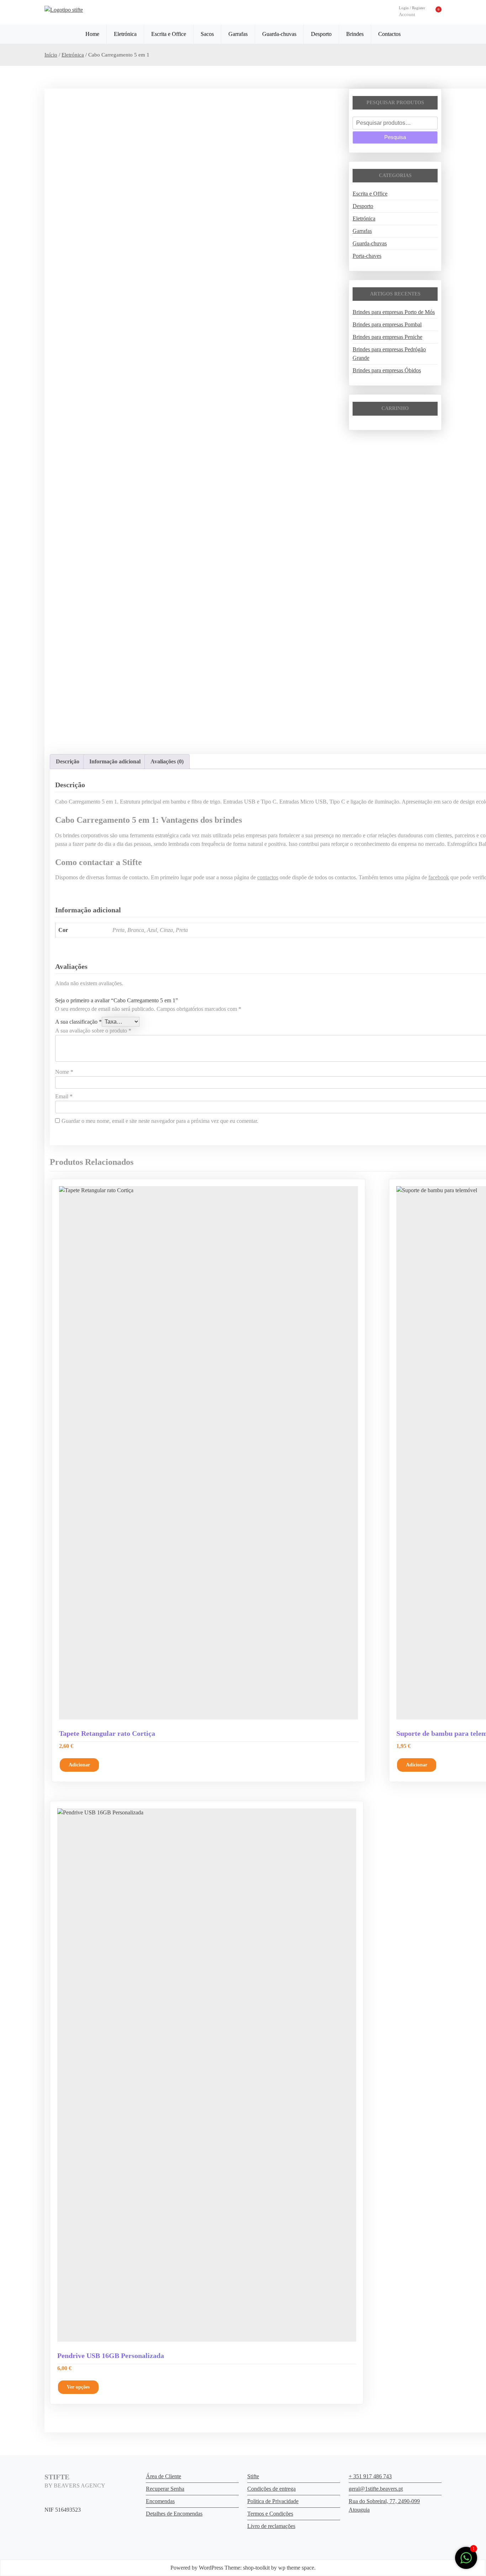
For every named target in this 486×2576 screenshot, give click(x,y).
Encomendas (160, 2501)
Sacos (207, 34)
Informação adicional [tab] (115, 761)
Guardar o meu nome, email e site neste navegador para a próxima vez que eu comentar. (160, 1121)
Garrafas (238, 34)
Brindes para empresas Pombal (387, 324)
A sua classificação (78, 1022)
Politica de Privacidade (273, 2501)
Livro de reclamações (271, 2526)
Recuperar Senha (165, 2489)
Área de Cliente (163, 2476)
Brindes (355, 34)
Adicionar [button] (79, 1765)
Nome (64, 1072)
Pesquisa (395, 137)
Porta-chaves (367, 256)
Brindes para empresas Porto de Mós (394, 312)
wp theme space (296, 2568)
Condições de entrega (271, 2489)
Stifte (253, 2476)
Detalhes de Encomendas (174, 2514)
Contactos (389, 34)
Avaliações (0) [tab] (167, 761)
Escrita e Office (169, 34)
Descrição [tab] (68, 761)
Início (51, 55)
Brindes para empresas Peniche (387, 337)
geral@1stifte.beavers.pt (376, 2489)
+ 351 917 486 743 (370, 2476)
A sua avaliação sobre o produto (93, 1031)
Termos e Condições (270, 2514)
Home (92, 34)
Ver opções (78, 2387)
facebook (439, 877)
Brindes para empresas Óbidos (387, 370)
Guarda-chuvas (279, 34)
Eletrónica (125, 34)
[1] (466, 2557)
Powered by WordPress (197, 2568)
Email (64, 1096)
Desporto (321, 34)
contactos (268, 877)
